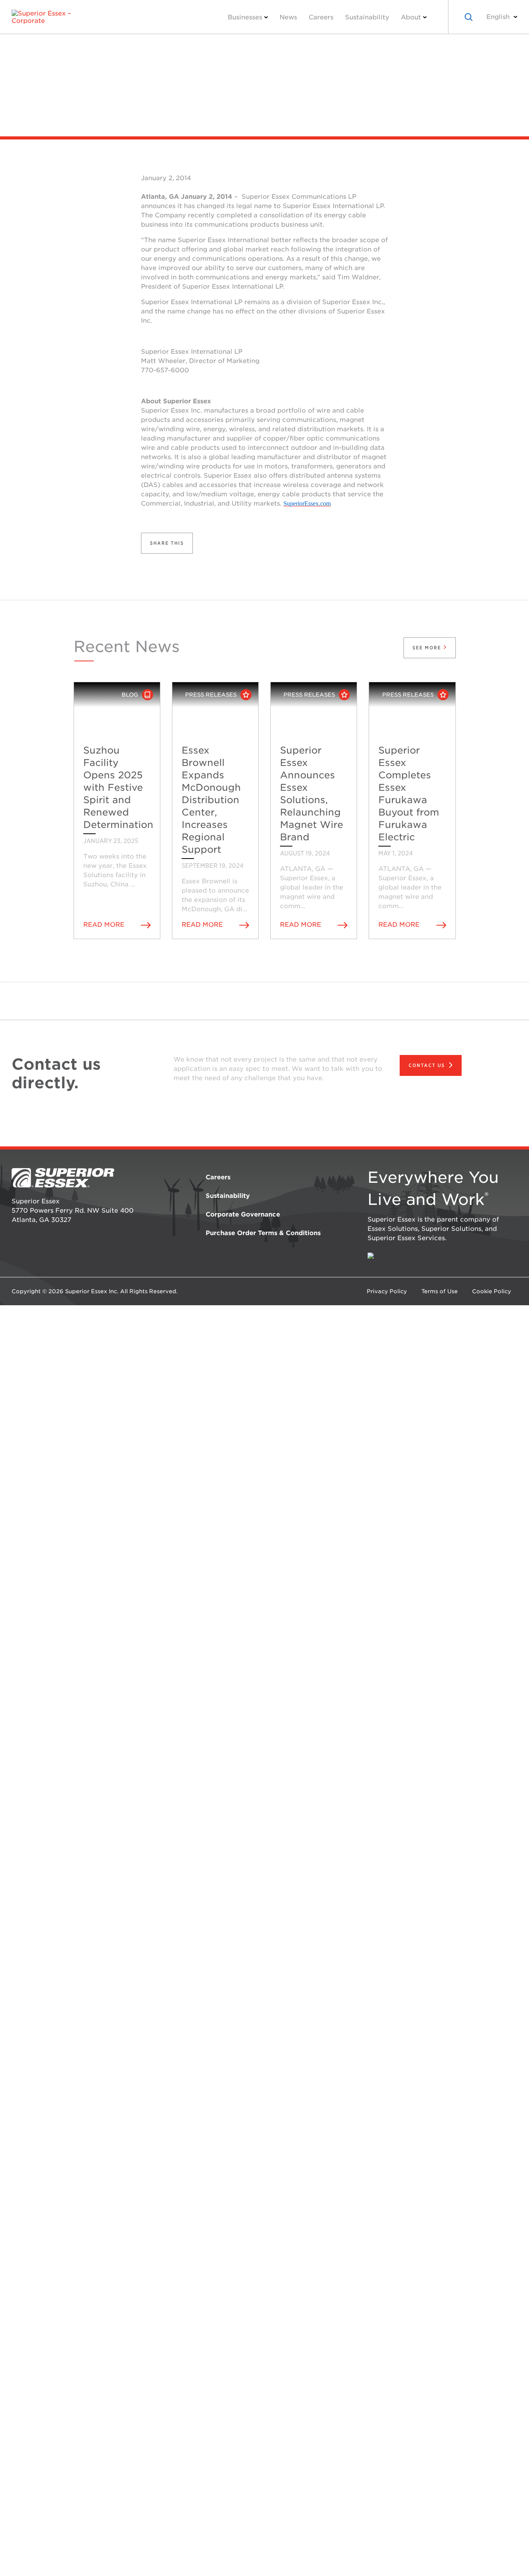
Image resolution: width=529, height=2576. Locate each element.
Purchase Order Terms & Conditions (263, 1233)
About (411, 17)
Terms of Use (440, 1291)
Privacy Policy (387, 1291)
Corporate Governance (243, 1214)
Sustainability (367, 17)
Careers (321, 17)
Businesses (245, 17)
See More (428, 648)
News (288, 17)
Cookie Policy (492, 1291)
